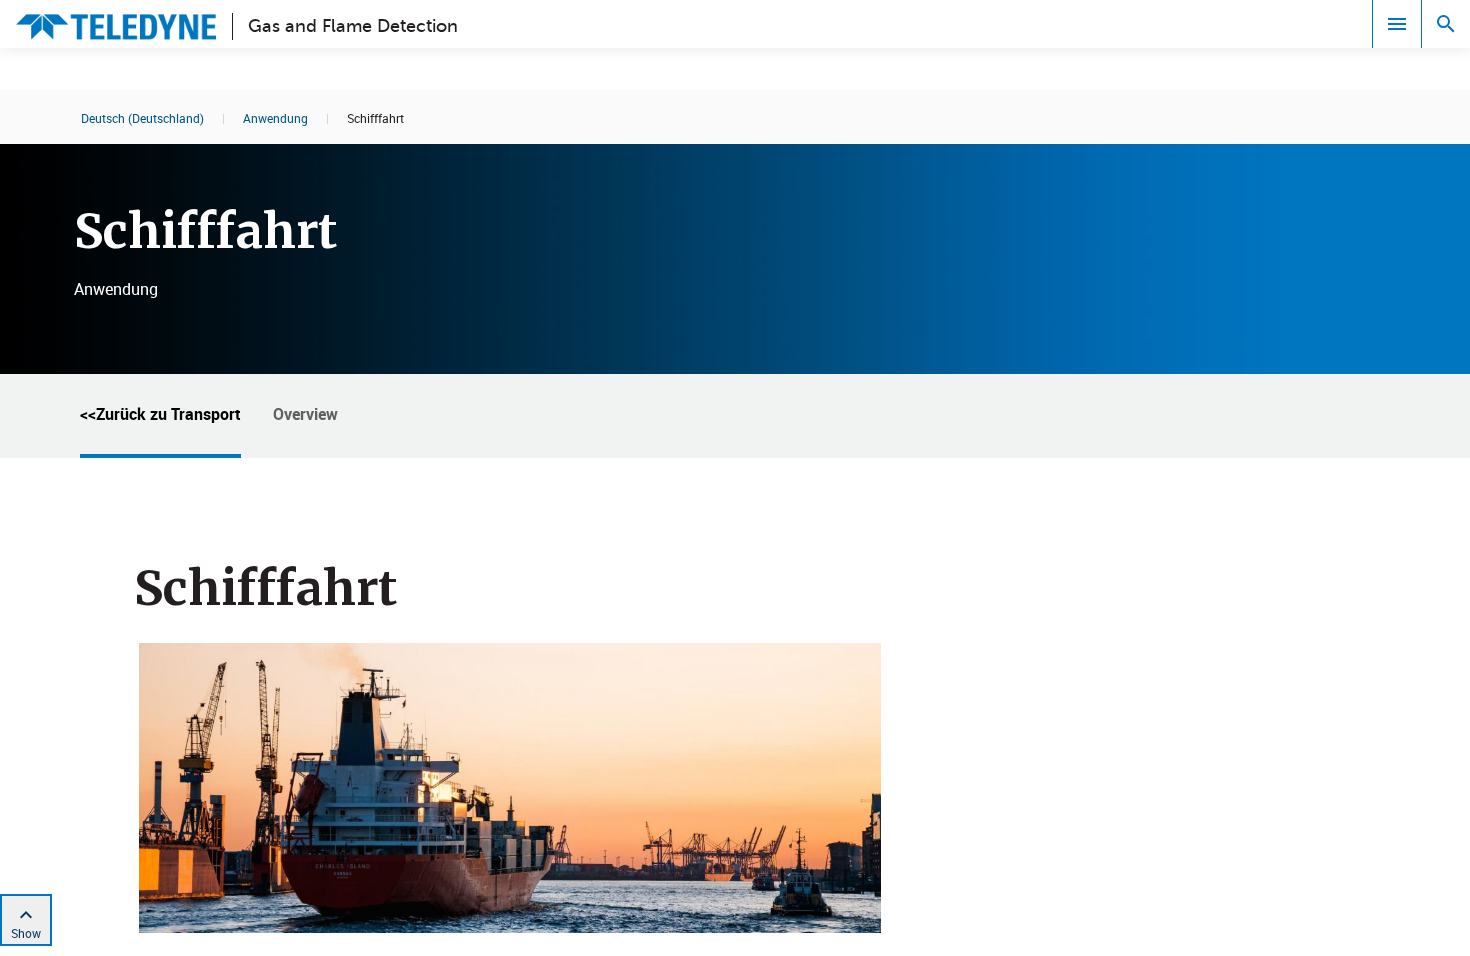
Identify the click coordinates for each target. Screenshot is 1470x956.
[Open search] (1446, 24)
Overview (305, 414)
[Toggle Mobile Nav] (1397, 24)
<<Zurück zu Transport (160, 414)
